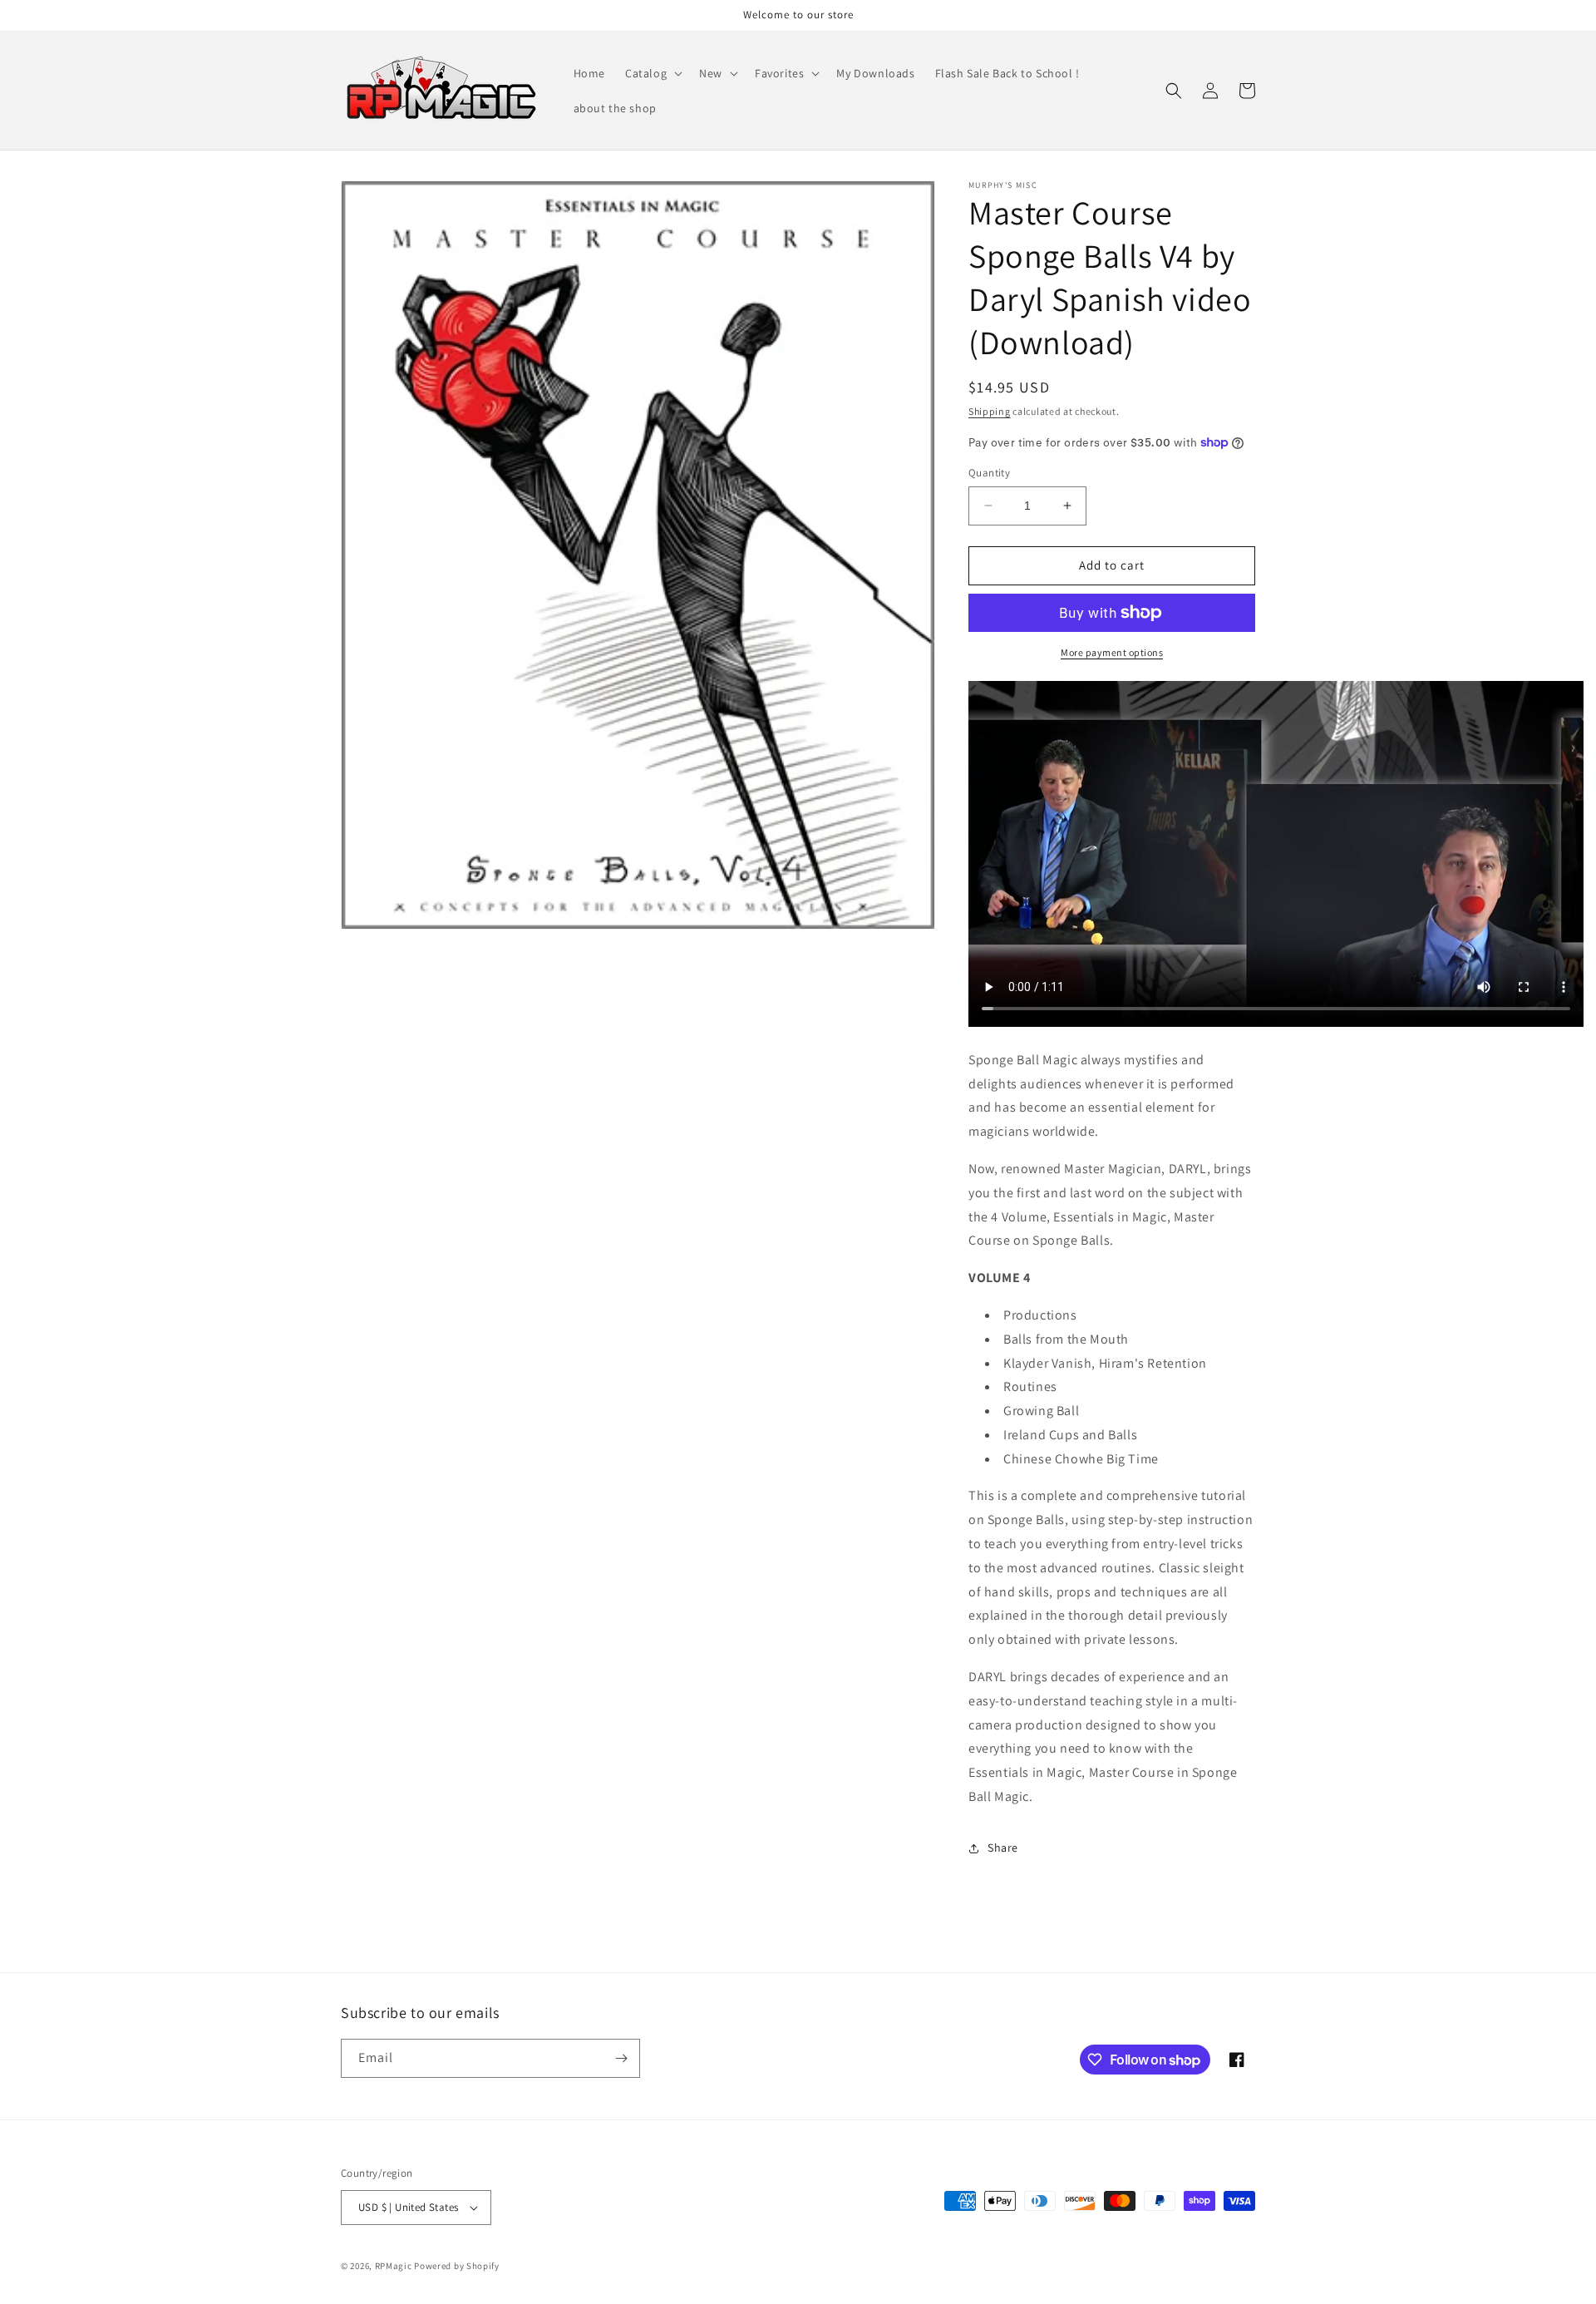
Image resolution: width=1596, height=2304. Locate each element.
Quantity (989, 473)
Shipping (990, 411)
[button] (652, 73)
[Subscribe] (621, 2058)
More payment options (1112, 652)
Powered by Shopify (457, 2266)
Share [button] (1003, 1848)
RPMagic (394, 2266)
